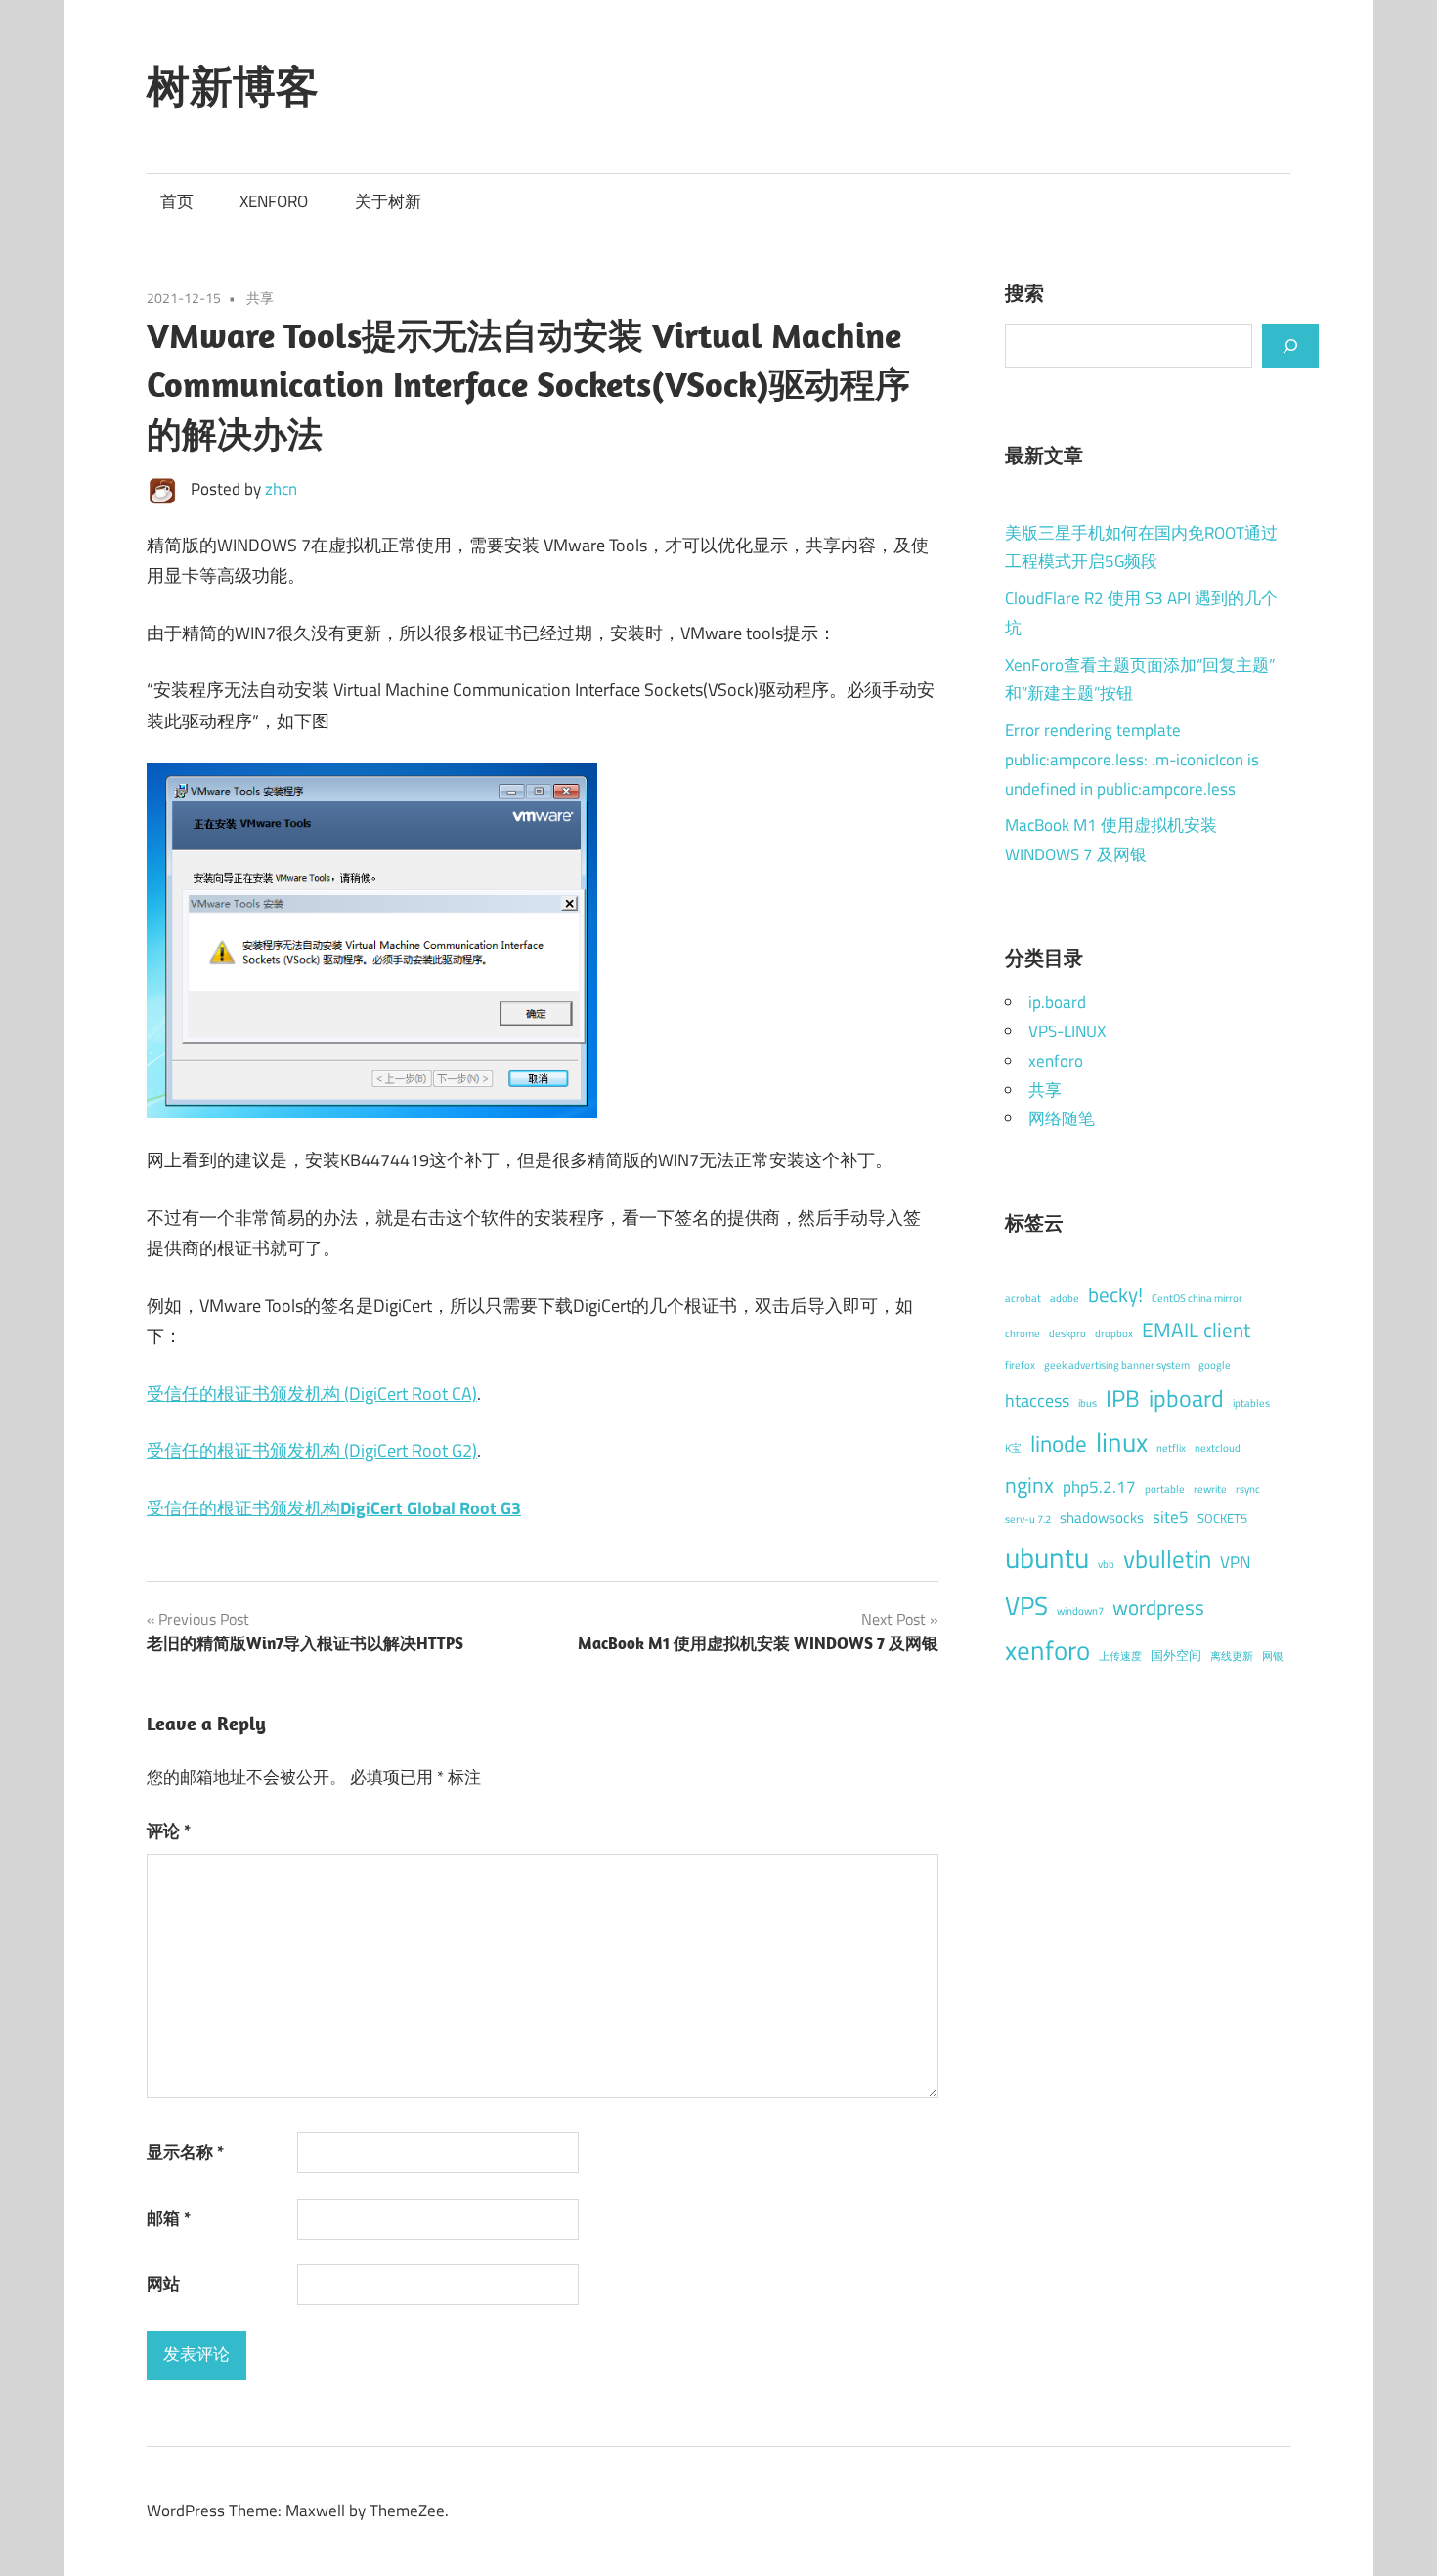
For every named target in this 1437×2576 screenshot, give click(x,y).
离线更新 (1232, 1656)
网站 (163, 2284)
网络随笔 (1062, 1118)
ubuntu (1047, 1557)
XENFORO (274, 201)
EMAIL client (1196, 1330)
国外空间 (1176, 1655)
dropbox (1114, 1333)
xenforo (1056, 1061)
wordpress (1158, 1608)
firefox (1020, 1365)
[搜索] (1290, 345)
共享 (260, 298)
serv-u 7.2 (1028, 1519)
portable (1165, 1489)
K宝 (1013, 1448)
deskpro (1067, 1333)
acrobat (1023, 1298)
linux (1122, 1442)
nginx (1029, 1485)
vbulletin (1167, 1559)
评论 (169, 1831)
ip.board (1057, 1002)
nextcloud (1218, 1448)
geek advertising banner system (1117, 1365)
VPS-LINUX (1067, 1031)
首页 (177, 201)
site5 (1171, 1517)
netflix (1171, 1448)
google (1215, 1365)
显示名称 (185, 2152)
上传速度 (1120, 1656)
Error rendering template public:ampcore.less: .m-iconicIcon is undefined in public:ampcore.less (1132, 760)
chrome (1023, 1333)
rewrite (1210, 1489)
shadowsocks (1102, 1518)
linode (1059, 1443)
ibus (1088, 1403)
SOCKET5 (1222, 1518)
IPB (1123, 1398)
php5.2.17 (1099, 1487)
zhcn (281, 489)
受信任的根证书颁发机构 (334, 1508)
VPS (1026, 1605)
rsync (1248, 1489)
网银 (1273, 1656)
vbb (1106, 1564)
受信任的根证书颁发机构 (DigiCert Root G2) (312, 1450)
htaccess (1037, 1400)
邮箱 (169, 2218)
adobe (1065, 1298)
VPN (1235, 1562)
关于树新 (388, 201)
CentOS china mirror (1197, 1298)
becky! (1115, 1295)
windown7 (1080, 1611)
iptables (1251, 1403)
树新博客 (233, 86)
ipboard (1186, 1398)
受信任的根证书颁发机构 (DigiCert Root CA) (312, 1394)
